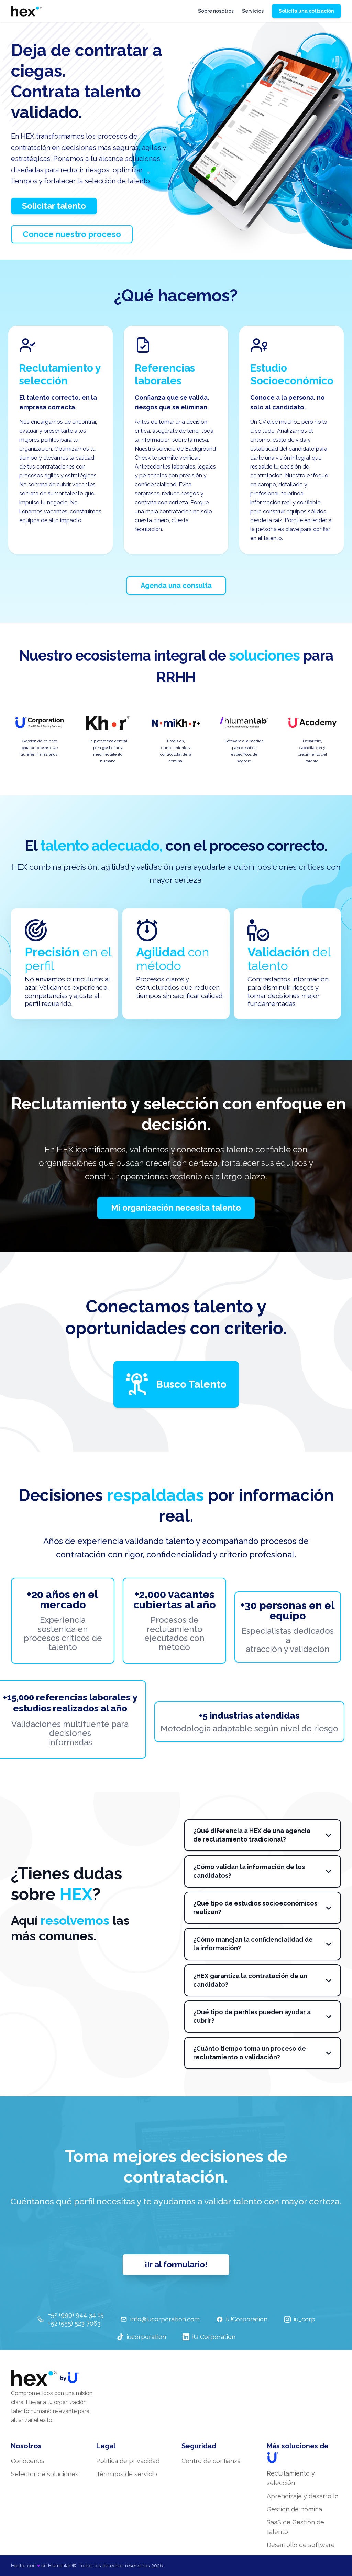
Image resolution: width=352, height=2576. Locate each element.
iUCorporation (247, 2319)
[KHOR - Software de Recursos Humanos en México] (26, 11)
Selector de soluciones (45, 2474)
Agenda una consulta (176, 586)
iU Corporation (214, 2337)
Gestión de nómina (294, 2509)
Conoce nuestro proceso (72, 234)
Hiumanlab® (62, 2566)
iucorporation (146, 2337)
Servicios (253, 11)
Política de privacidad (128, 2461)
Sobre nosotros (216, 11)
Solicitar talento (54, 206)
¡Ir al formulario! (176, 2264)
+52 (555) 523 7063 (74, 2323)
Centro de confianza (211, 2461)
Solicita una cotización (306, 11)
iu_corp (304, 2319)
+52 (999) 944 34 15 (76, 2315)
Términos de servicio (127, 2474)
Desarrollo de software (301, 2545)
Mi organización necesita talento (176, 1208)
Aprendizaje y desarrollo (303, 2496)
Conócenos (28, 2461)
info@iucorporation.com (165, 2319)
